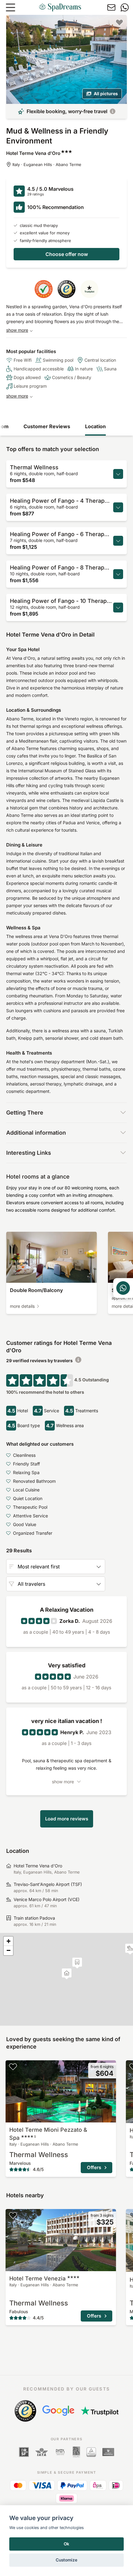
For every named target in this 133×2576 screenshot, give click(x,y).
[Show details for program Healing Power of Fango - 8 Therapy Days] (118, 574)
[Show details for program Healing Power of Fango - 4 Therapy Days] (118, 507)
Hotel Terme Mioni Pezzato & (48, 2134)
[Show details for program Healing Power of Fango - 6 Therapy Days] (118, 541)
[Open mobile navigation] (11, 7)
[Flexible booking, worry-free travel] (113, 111)
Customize (66, 2560)
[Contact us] (111, 7)
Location (95, 426)
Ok (66, 2544)
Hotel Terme (37, 2278)
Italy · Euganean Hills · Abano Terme (47, 164)
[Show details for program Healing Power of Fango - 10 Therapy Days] (118, 608)
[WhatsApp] (125, 7)
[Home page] (60, 7)
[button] (77, 1963)
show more (17, 330)
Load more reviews (67, 1819)
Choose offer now (67, 254)
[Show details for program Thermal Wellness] (118, 474)
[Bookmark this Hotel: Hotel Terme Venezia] (13, 2215)
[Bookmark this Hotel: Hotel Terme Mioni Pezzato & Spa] (13, 2066)
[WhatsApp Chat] (123, 1288)
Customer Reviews (47, 426)
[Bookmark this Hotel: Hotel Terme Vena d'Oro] (119, 22)
